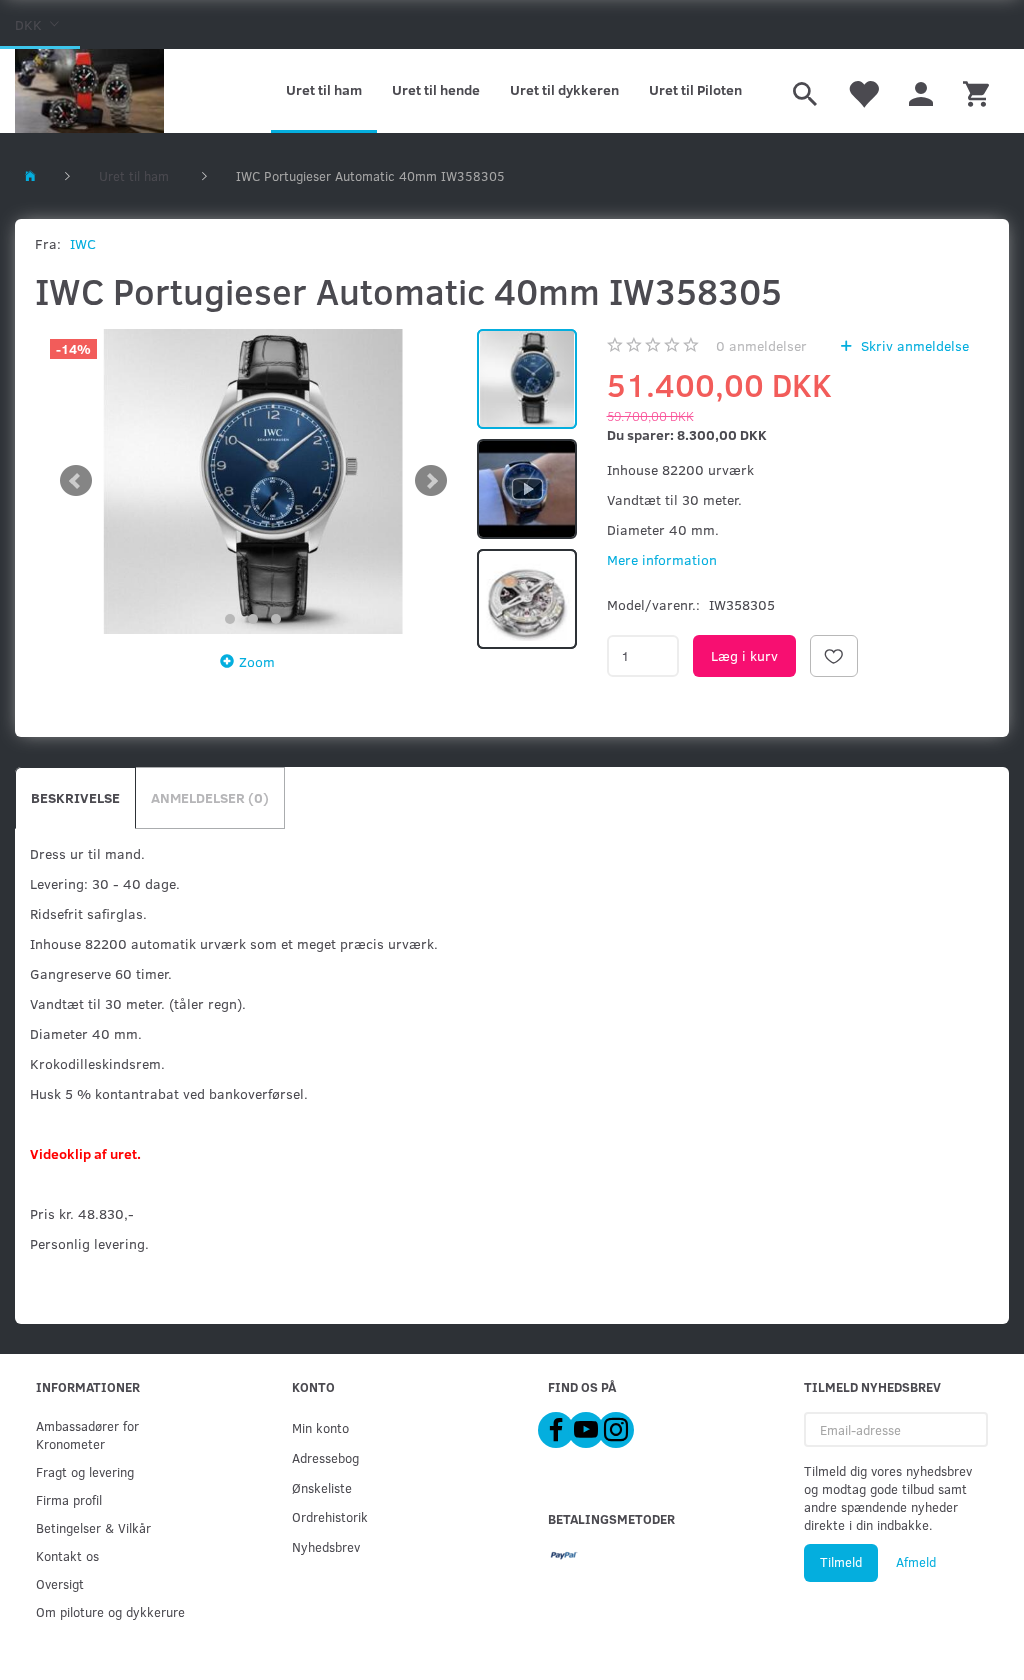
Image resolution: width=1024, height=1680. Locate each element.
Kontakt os (67, 1555)
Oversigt (60, 1583)
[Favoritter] (863, 91)
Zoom (257, 661)
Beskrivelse (75, 797)
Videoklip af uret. (85, 1153)
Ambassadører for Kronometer (87, 1434)
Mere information (662, 559)
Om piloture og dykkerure (110, 1611)
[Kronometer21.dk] (89, 91)
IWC (83, 243)
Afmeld (916, 1562)
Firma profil (69, 1499)
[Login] (921, 91)
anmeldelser (761, 345)
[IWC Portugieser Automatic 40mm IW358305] (253, 481)
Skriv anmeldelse (913, 345)
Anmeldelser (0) (210, 797)
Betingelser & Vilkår (93, 1527)
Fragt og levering (85, 1471)
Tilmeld (841, 1562)
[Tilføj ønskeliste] (834, 656)
